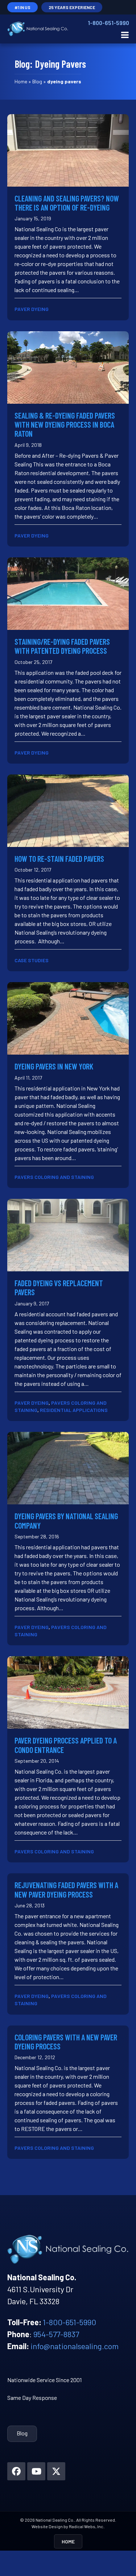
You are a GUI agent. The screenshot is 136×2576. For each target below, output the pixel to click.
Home (21, 81)
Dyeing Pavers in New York (54, 1066)
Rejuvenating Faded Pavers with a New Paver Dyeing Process (66, 1889)
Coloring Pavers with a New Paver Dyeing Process (66, 2042)
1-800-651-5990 (108, 23)
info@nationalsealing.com (75, 2346)
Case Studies (32, 960)
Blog (37, 81)
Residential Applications (74, 1410)
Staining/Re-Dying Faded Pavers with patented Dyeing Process (62, 646)
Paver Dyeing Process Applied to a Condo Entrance (66, 1745)
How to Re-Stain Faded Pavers (59, 859)
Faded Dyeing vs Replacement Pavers (59, 1287)
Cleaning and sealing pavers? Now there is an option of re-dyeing (67, 203)
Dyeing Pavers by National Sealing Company (66, 1520)
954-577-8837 (56, 2334)
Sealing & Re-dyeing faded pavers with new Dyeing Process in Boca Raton (65, 425)
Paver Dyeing (32, 309)
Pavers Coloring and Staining (54, 1177)
